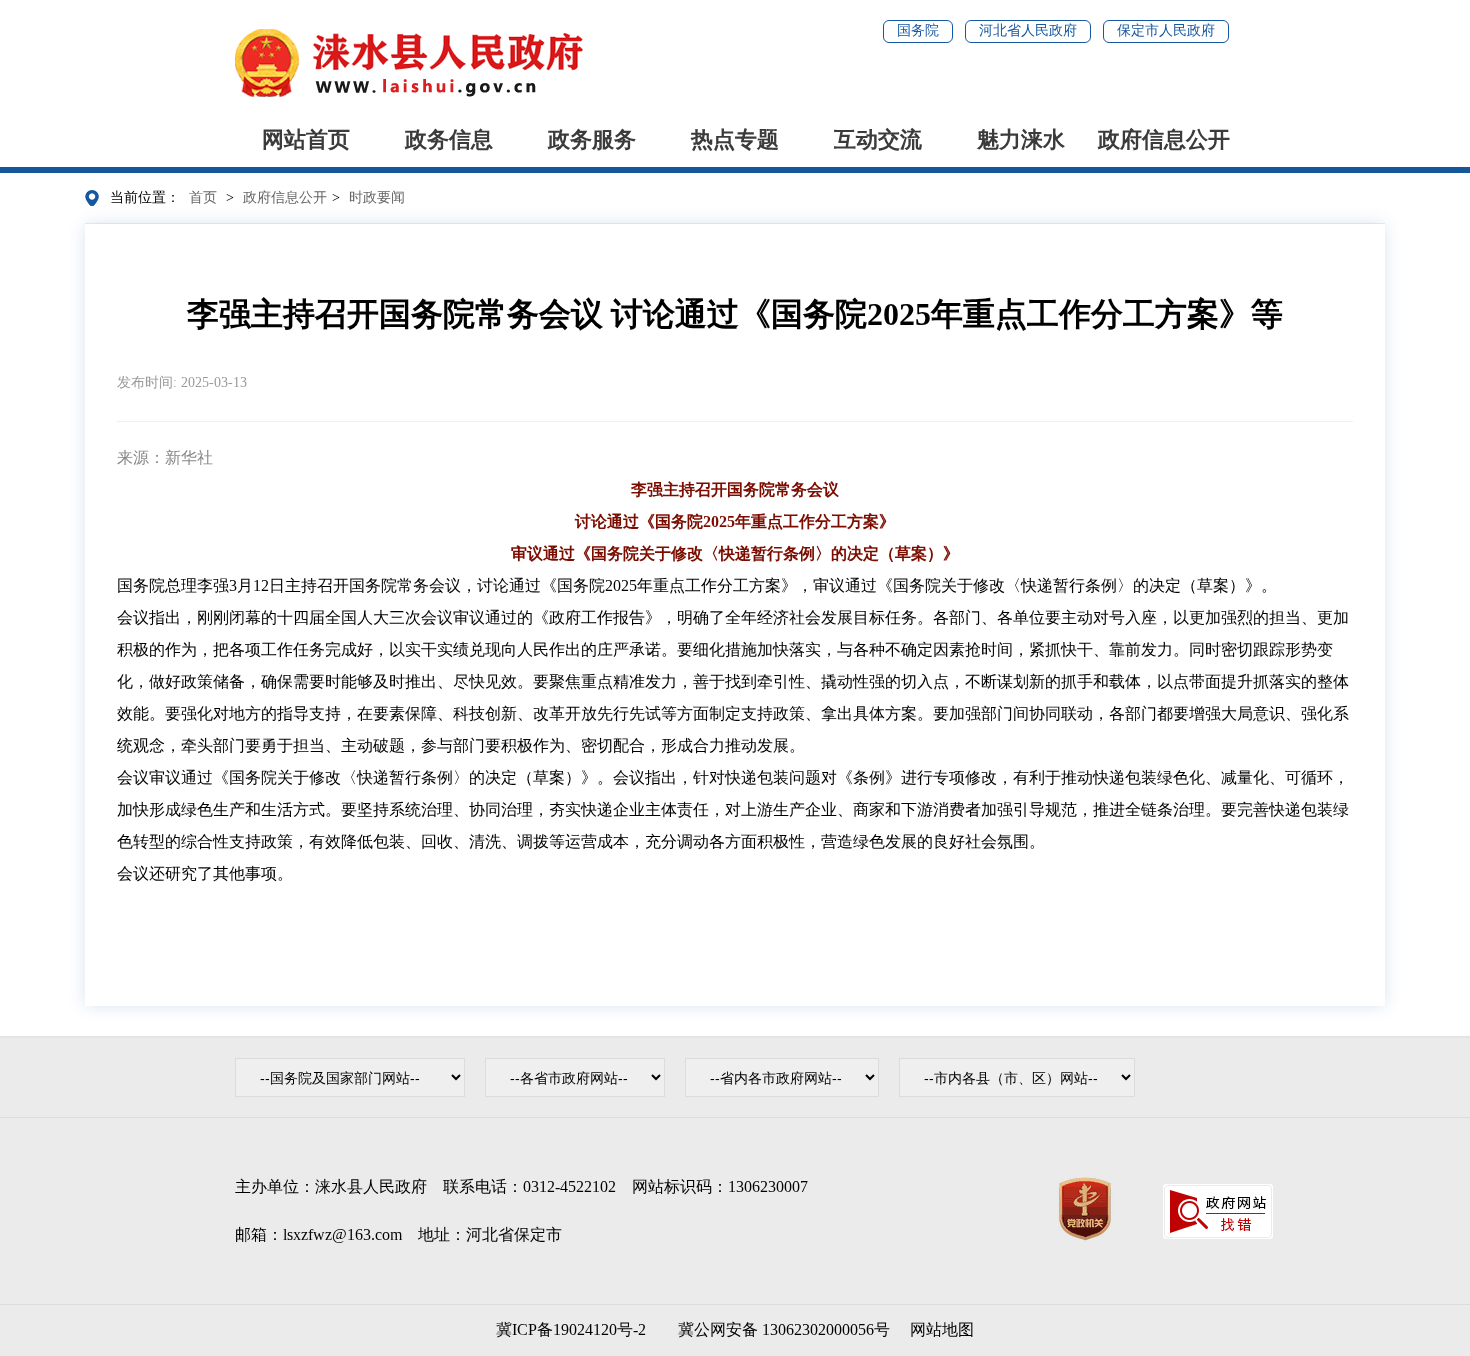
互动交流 (878, 139)
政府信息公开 (1164, 139)
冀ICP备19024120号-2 (571, 1329)
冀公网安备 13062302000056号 (780, 1329)
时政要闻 (377, 197)
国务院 (918, 30)
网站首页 (306, 139)
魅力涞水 (1021, 139)
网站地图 (942, 1329)
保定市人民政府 (1166, 30)
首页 (203, 197)
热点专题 (735, 139)
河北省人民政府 (1028, 30)
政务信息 (449, 139)
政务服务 (592, 139)
